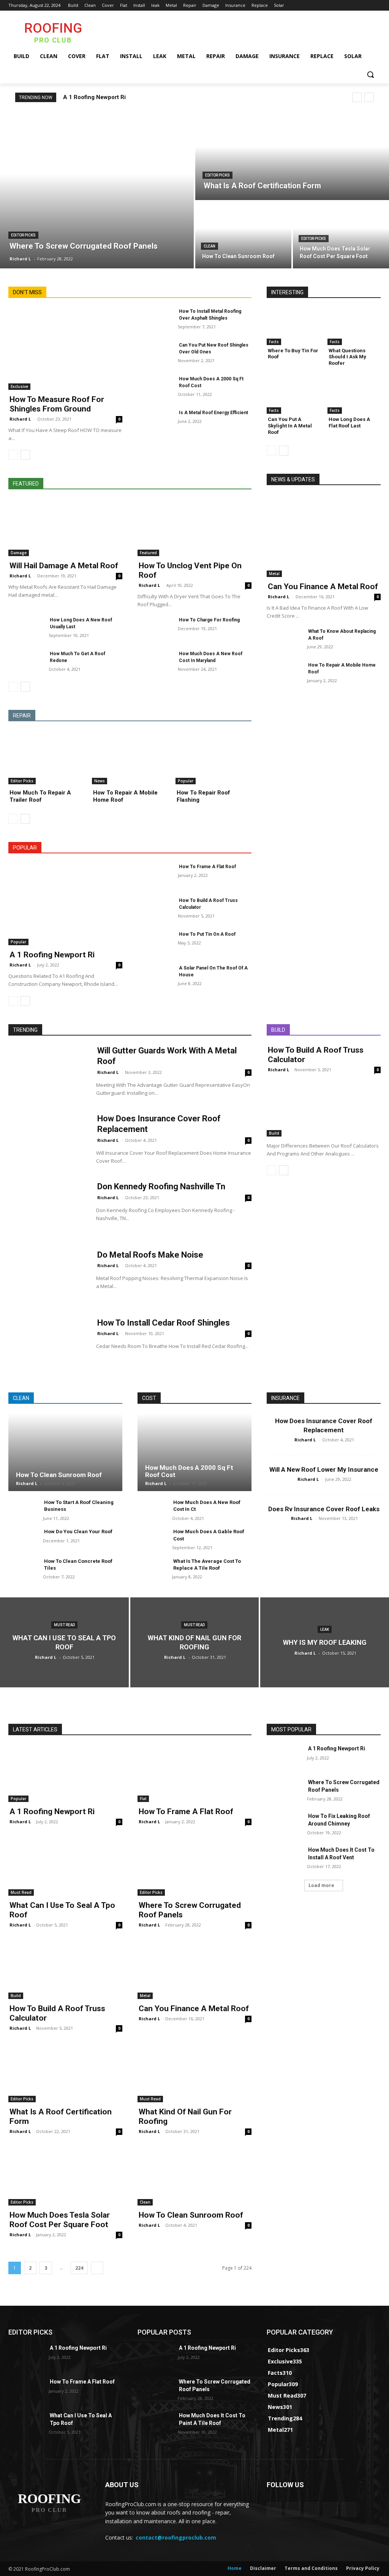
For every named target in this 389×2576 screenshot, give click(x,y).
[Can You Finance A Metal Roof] (324, 536)
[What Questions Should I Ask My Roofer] (354, 326)
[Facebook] (334, 6)
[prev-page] (13, 455)
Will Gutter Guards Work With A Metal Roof (167, 1056)
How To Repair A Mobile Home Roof (125, 796)
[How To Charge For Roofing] (155, 628)
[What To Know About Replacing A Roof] (284, 640)
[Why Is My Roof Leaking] (325, 1642)
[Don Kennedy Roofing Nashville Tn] (47, 1208)
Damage (19, 553)
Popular (186, 781)
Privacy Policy (363, 2568)
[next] (369, 97)
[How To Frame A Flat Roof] (155, 875)
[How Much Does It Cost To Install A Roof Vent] (284, 1858)
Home (235, 2568)
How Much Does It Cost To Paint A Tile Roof (212, 2419)
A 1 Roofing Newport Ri (94, 97)
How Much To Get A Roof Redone (77, 657)
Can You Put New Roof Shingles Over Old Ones (214, 348)
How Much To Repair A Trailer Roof (40, 796)
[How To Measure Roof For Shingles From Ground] (65, 349)
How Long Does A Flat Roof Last (349, 423)
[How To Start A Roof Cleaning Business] (23, 1510)
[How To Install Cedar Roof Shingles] (47, 1345)
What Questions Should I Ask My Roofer (347, 357)
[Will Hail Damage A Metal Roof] (65, 528)
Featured (148, 553)
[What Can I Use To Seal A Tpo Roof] (64, 1642)
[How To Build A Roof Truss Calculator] (155, 909)
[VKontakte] (349, 2509)
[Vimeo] (366, 6)
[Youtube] (376, 6)
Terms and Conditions (311, 2568)
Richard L (20, 419)
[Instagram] (345, 6)
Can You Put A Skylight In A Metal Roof (290, 426)
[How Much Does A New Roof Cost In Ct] (152, 1510)
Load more (321, 1885)
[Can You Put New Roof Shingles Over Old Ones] (155, 354)
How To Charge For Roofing (209, 620)
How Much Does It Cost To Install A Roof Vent (341, 1854)
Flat (143, 1799)
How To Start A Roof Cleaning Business (79, 1506)
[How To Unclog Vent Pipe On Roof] (194, 528)
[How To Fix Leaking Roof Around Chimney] (284, 1825)
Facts (274, 342)
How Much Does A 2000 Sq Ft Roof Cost (211, 382)
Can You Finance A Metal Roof (323, 586)
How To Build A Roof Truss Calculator (208, 904)
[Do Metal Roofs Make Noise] (47, 1277)
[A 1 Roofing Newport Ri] (65, 904)
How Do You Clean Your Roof (78, 1532)
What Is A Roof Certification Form (61, 2116)
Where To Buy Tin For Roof (293, 354)
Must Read (64, 1625)
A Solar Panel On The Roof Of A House (213, 971)
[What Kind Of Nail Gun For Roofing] (195, 1642)
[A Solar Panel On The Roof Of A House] (155, 977)
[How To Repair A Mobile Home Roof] (130, 758)
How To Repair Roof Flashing (203, 796)
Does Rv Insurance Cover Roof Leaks (324, 1509)
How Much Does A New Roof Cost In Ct (207, 1506)
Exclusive (19, 386)
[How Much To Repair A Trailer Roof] (46, 758)
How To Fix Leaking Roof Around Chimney (339, 1820)
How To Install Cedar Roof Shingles (164, 1323)
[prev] (357, 97)
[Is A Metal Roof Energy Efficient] (155, 421)
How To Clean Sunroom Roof (59, 1475)
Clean (210, 246)
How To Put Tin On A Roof (207, 934)
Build (274, 1133)
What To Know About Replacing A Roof (342, 635)
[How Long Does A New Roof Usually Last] (25, 628)
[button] (370, 74)
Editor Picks (23, 235)
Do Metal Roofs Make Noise (150, 1255)
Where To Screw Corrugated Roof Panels (190, 1910)
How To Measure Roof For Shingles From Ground (57, 404)
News (100, 781)
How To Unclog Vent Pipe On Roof (190, 570)
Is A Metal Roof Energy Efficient (213, 413)
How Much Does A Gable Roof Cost (209, 1535)
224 (79, 2268)
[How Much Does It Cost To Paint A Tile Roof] (155, 2424)
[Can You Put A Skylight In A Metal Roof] (293, 395)
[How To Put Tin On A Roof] (155, 943)
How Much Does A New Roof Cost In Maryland (211, 657)
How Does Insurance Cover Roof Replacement (159, 1124)
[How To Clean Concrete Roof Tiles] (23, 1569)
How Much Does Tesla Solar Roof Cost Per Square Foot (60, 2220)
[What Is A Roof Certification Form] (292, 156)
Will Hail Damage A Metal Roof (64, 566)
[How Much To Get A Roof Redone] (25, 662)
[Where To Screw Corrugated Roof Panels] (97, 190)
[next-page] (25, 455)
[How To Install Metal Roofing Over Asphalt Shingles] (155, 320)
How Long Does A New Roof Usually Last (81, 623)
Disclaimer (263, 2568)
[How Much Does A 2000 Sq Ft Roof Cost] (155, 387)
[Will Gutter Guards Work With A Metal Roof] (47, 1073)
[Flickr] (311, 2509)
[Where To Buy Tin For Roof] (293, 326)
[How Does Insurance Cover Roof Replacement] (47, 1141)
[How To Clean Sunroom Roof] (243, 235)
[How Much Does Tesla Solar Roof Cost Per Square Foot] (341, 235)
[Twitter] (355, 6)
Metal (274, 574)
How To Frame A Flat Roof (207, 867)
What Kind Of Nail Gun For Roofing (185, 2116)
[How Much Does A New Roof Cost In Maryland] (155, 662)
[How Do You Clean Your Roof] (23, 1539)
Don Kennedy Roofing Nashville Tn (161, 1186)
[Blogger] (274, 2509)
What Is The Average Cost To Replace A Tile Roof (207, 1565)
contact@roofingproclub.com (176, 2537)
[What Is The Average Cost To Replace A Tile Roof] (152, 1569)
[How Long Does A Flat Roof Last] (354, 395)
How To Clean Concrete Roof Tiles (78, 1565)
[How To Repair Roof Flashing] (213, 758)
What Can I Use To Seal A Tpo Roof (62, 1910)
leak (325, 1629)
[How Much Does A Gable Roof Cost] (152, 1539)
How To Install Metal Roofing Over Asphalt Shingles (210, 315)
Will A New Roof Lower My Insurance (324, 1469)
